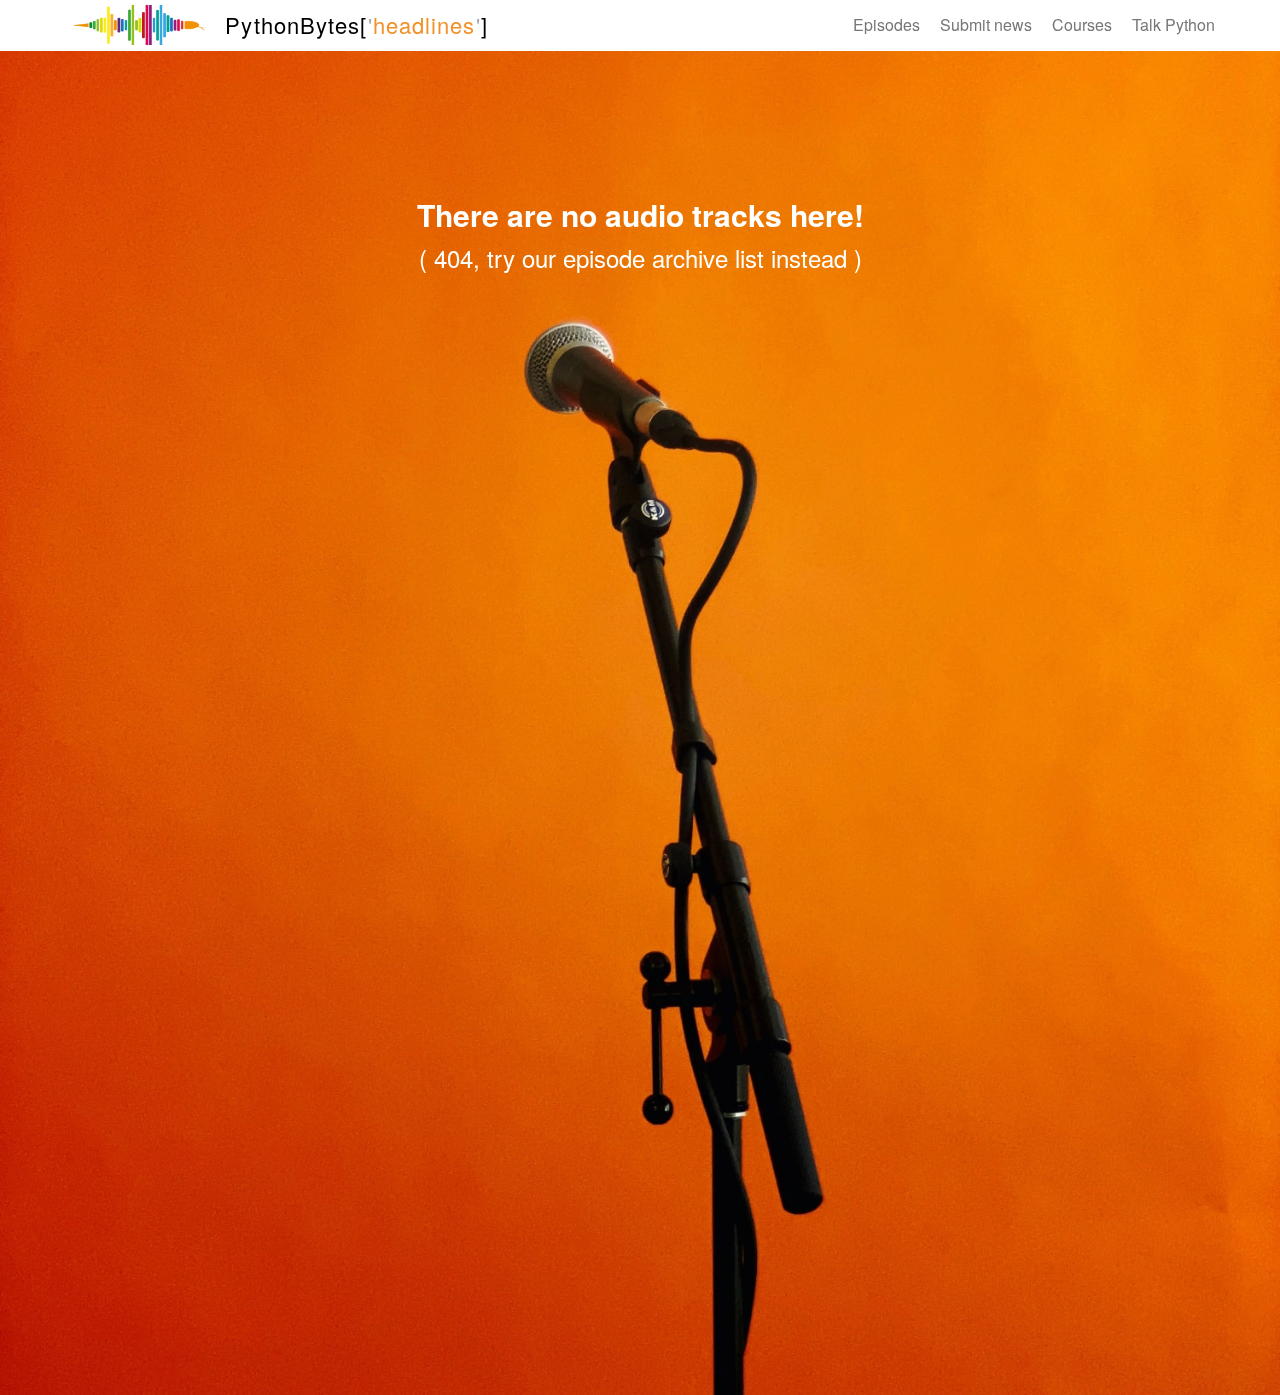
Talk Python (1173, 24)
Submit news (986, 24)
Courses (1082, 24)
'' (356, 24)
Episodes (886, 24)
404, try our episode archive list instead (640, 257)
